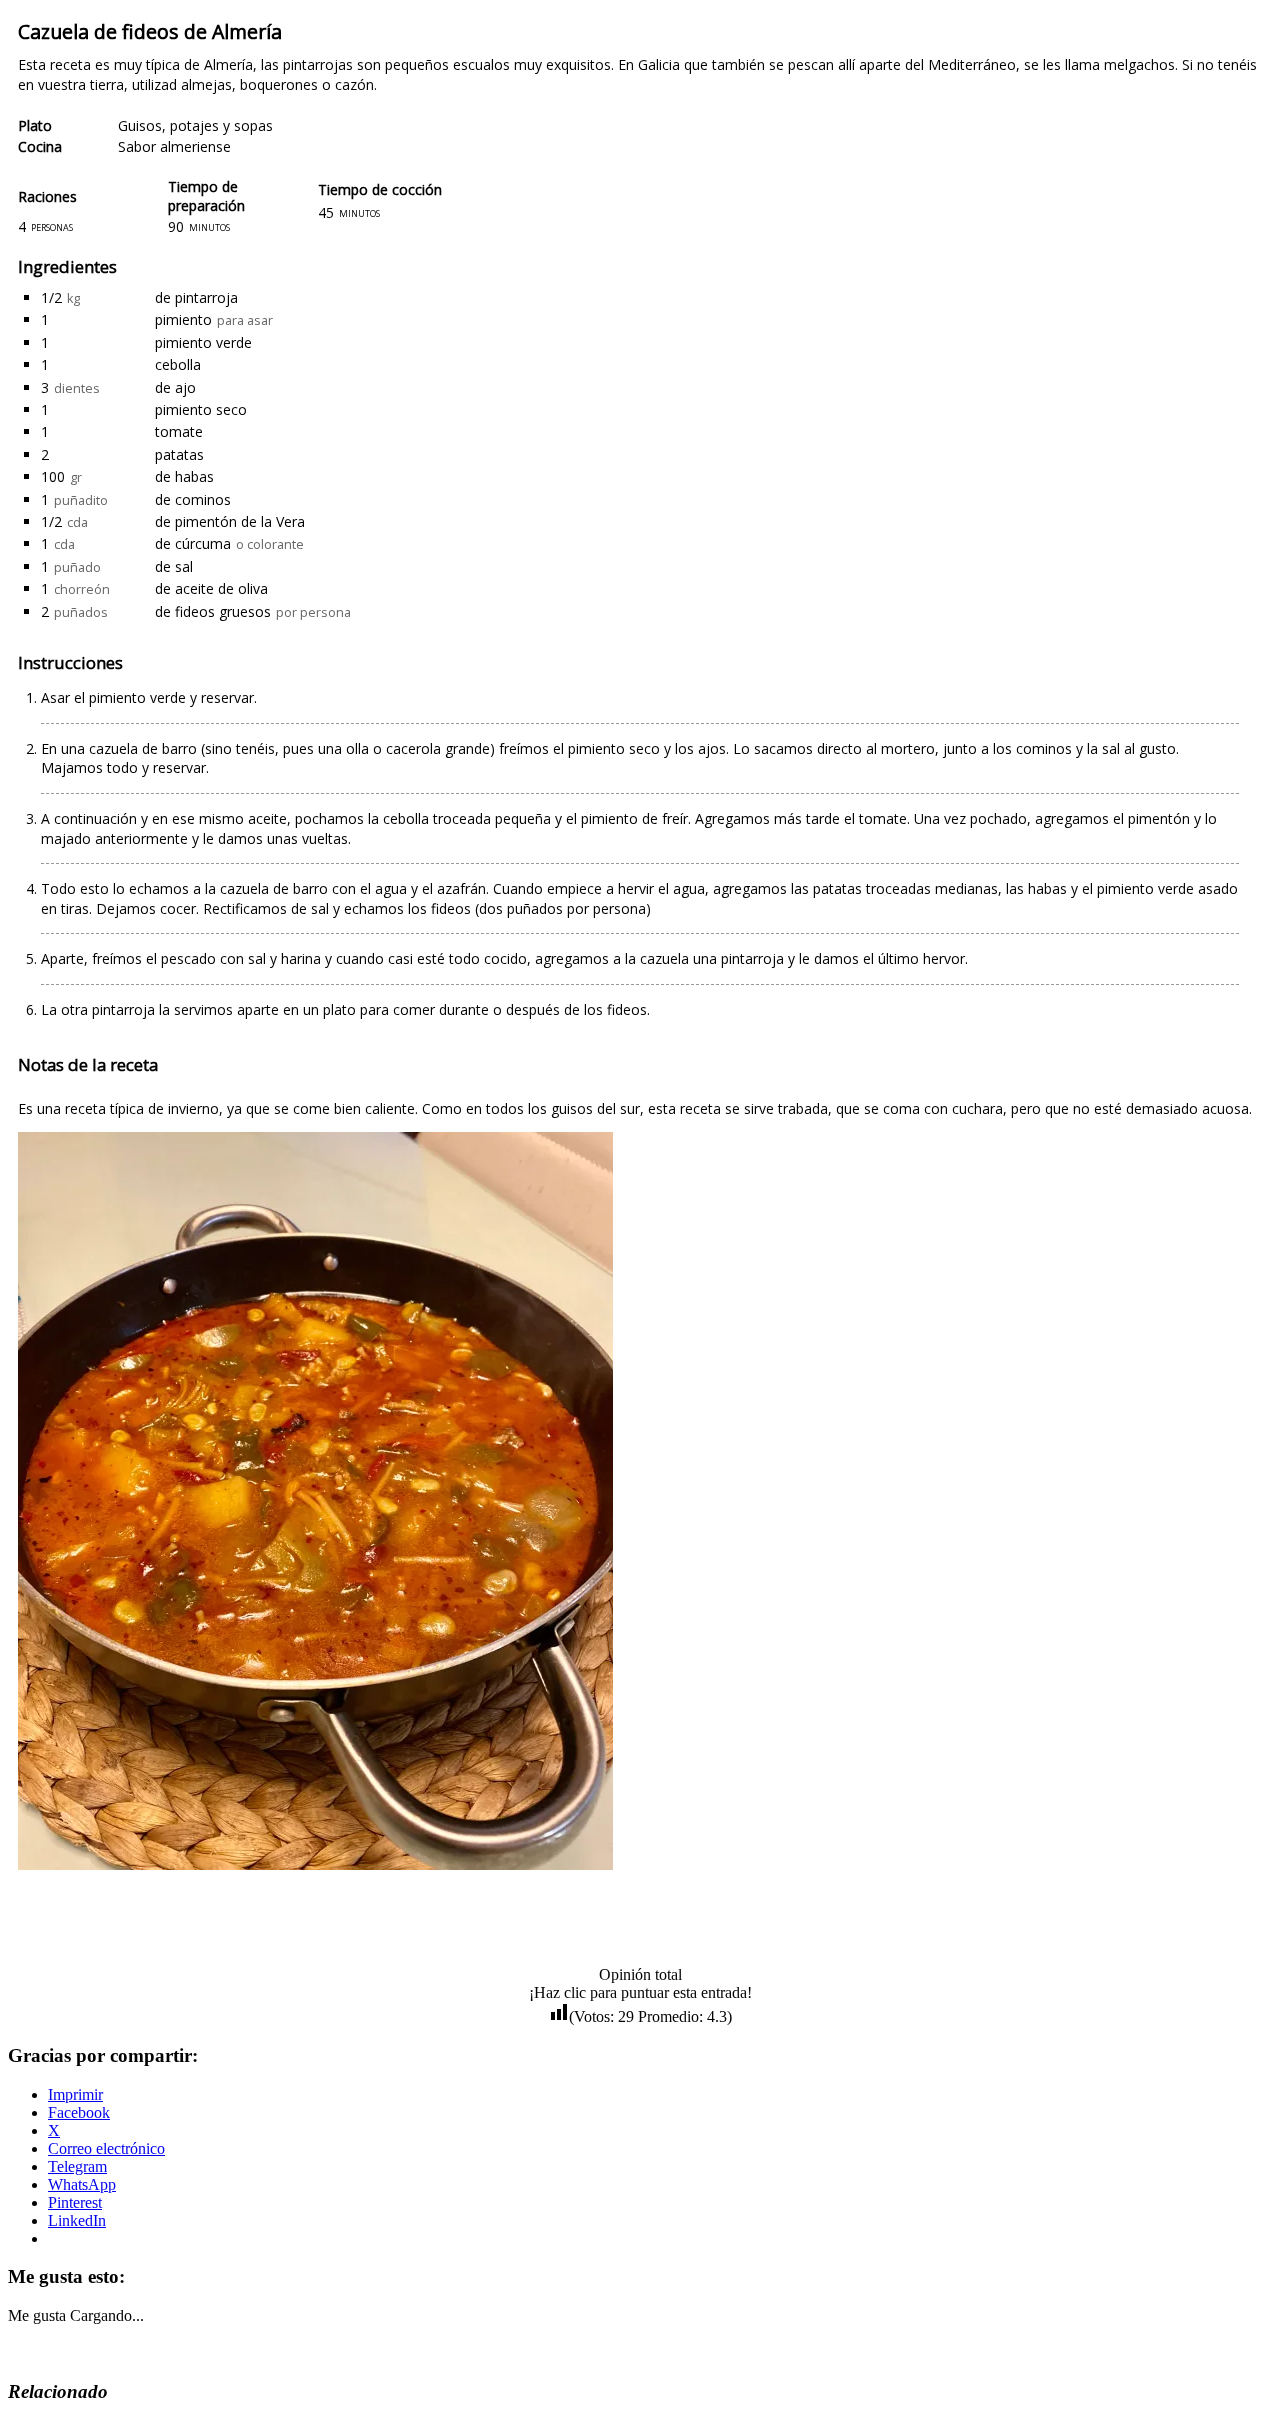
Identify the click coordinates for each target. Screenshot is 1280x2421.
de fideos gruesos (213, 611)
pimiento (183, 319)
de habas (184, 476)
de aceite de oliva (211, 588)
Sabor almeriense (174, 146)
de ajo (175, 387)
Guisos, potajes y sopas (195, 125)
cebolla (178, 364)
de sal (174, 566)
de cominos (193, 499)
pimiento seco (201, 409)
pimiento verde (203, 342)
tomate (179, 431)
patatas (179, 454)
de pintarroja (196, 297)
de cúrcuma (193, 543)
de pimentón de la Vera (230, 521)
